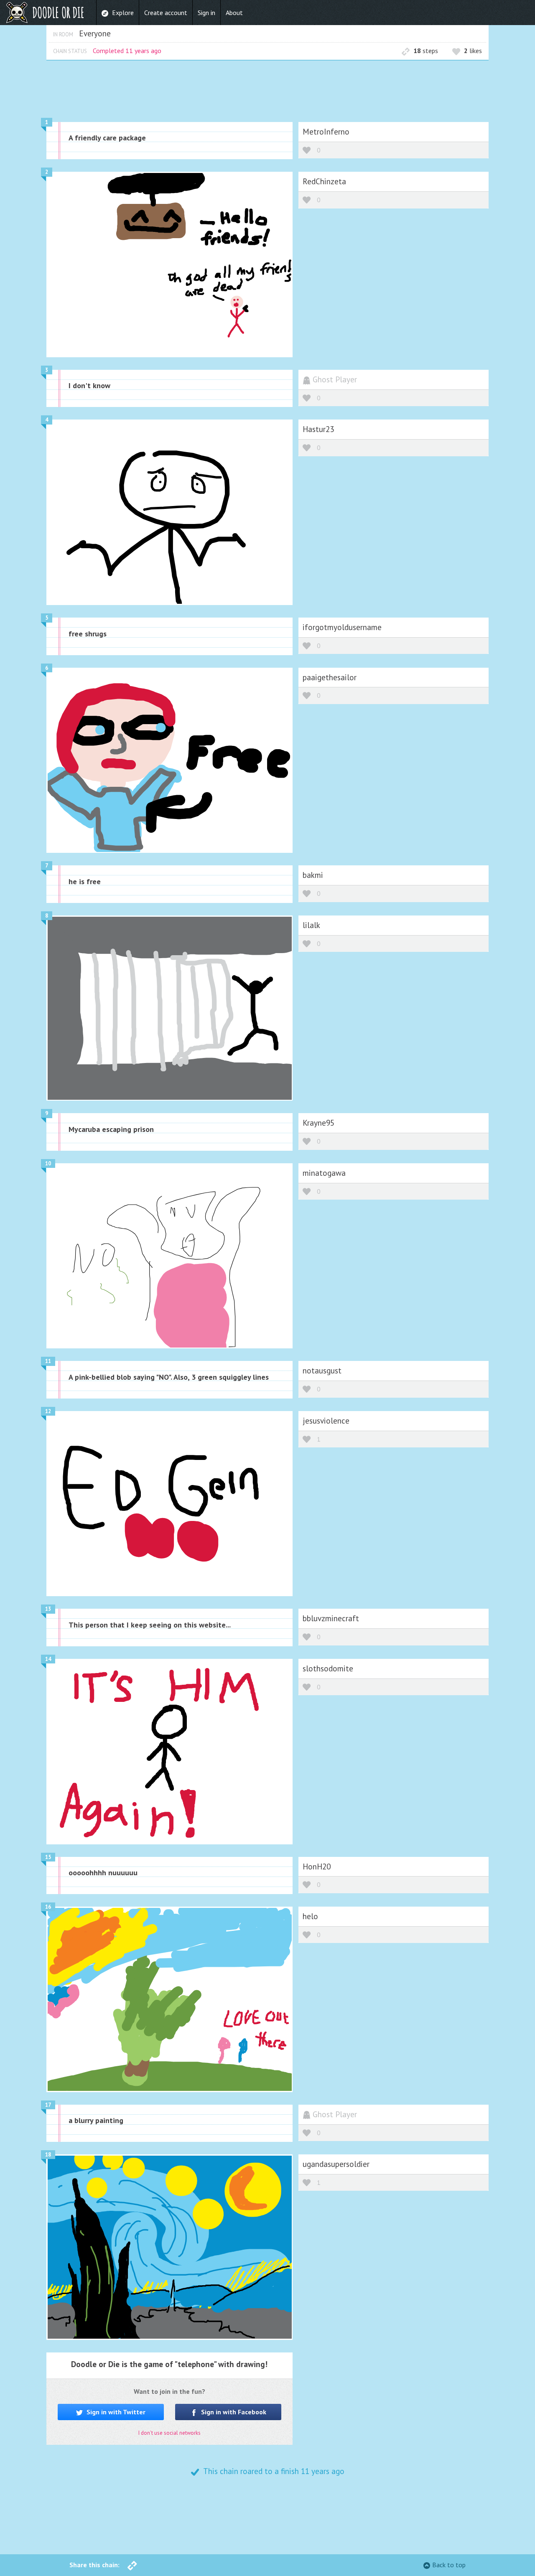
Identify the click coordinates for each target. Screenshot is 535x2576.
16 (48, 1907)
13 (48, 1609)
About (234, 13)
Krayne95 (318, 1123)
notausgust (322, 1370)
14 (48, 1659)
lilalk (311, 925)
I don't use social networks (169, 2433)
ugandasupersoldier (336, 2164)
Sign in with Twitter (115, 2412)
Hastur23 (318, 429)
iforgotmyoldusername (342, 627)
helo (310, 1916)
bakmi (313, 875)
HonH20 (317, 1866)
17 (48, 2105)
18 (48, 2155)
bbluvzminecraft (331, 1618)
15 (48, 1857)
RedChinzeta (324, 181)
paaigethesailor (330, 677)
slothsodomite (328, 1668)
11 (48, 1361)
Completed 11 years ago (127, 51)
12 (48, 1411)
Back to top (449, 2565)
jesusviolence (326, 1420)
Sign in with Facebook (233, 2412)
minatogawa (324, 1173)
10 (48, 1163)
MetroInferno (326, 131)
